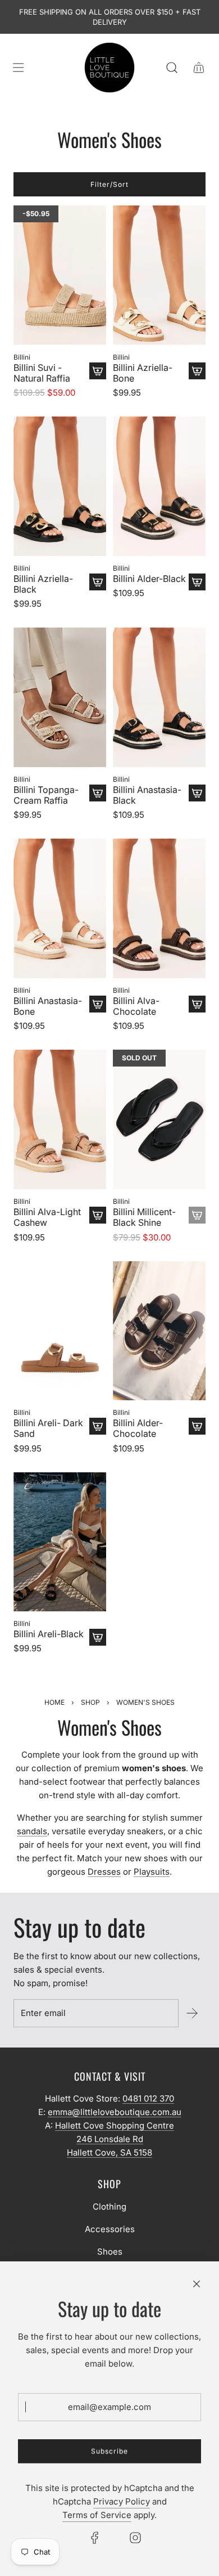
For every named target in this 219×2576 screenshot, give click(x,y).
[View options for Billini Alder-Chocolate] (197, 1426)
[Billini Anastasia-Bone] (60, 908)
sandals (32, 1831)
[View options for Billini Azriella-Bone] (197, 371)
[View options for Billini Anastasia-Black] (197, 793)
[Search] (172, 68)
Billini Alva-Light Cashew (47, 1217)
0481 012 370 (148, 2098)
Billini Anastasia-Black (147, 795)
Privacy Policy (122, 2501)
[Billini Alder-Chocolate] (159, 1331)
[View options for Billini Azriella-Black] (98, 582)
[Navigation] (18, 68)
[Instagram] (135, 2538)
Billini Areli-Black (49, 1634)
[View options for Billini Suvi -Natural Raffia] (98, 371)
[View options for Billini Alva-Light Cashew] (98, 1215)
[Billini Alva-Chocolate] (159, 908)
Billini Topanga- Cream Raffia (46, 795)
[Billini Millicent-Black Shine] (159, 1119)
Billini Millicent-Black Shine (144, 1217)
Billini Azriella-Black (43, 584)
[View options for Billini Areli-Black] (98, 1637)
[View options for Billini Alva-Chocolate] (197, 1004)
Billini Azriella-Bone (143, 373)
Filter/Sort (109, 184)
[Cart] (199, 68)
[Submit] (192, 2013)
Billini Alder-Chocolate (138, 1428)
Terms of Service (97, 2515)
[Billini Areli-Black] (60, 1542)
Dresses (104, 1872)
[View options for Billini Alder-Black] (197, 582)
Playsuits (152, 1872)
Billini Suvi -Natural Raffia (42, 373)
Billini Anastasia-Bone (48, 1006)
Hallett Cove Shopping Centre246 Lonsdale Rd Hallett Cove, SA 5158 (115, 2139)
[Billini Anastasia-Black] (159, 697)
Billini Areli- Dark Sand (48, 1428)
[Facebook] (95, 2538)
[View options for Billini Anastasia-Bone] (98, 1004)
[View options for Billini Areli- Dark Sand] (98, 1426)
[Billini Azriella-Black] (60, 486)
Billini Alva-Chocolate (136, 1006)
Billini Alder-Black (149, 579)
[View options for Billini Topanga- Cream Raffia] (98, 793)
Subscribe (109, 2451)
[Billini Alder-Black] (159, 486)
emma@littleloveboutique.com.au (115, 2112)
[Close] (197, 2284)
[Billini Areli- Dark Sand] (60, 1331)
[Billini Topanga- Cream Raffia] (60, 697)
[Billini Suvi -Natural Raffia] (60, 275)
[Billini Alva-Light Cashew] (60, 1119)
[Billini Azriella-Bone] (159, 275)
